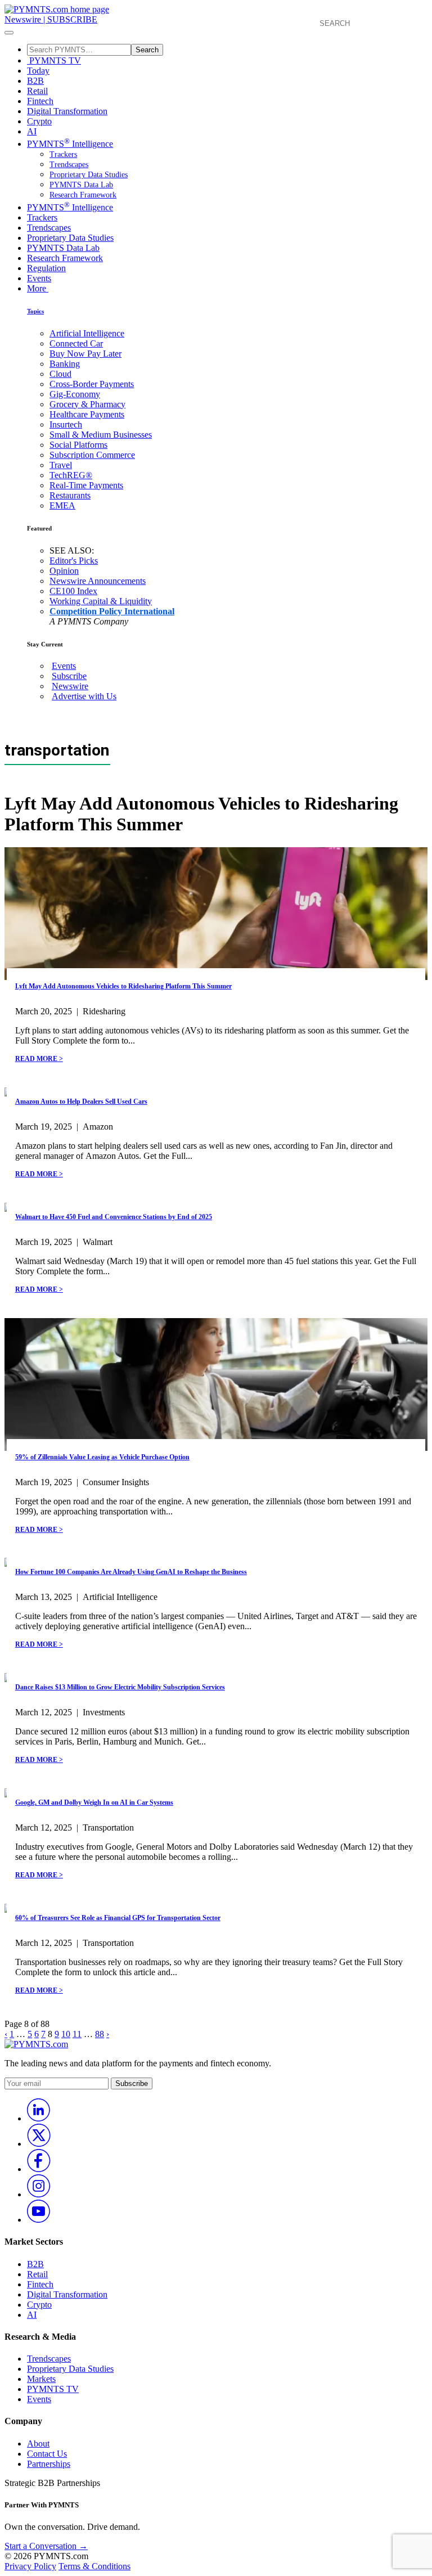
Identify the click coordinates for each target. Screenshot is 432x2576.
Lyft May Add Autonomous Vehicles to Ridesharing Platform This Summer (123, 986)
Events (39, 278)
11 (77, 2034)
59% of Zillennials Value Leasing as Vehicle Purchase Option (102, 1457)
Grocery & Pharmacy (87, 404)
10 (66, 2034)
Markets (41, 2379)
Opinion (64, 571)
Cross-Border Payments (92, 384)
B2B (35, 81)
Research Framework (83, 195)
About (38, 2444)
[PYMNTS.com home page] (57, 9)
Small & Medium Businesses (101, 435)
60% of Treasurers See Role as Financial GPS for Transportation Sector (118, 1918)
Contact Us (47, 2454)
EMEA (62, 505)
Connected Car (76, 343)
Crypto (39, 121)
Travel (61, 465)
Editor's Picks (74, 561)
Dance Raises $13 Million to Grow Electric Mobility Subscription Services (120, 1687)
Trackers (63, 154)
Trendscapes (69, 165)
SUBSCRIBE (72, 19)
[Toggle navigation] (9, 33)
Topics (35, 311)
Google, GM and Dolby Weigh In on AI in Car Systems (94, 1802)
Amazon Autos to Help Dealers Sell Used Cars (81, 1102)
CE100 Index (73, 591)
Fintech (40, 101)
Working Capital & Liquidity (101, 601)
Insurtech (66, 424)
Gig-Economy (75, 394)
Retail (37, 91)
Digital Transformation (67, 111)
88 (100, 2034)
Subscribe (69, 676)
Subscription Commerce (92, 455)
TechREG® (71, 475)
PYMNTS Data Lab (81, 185)
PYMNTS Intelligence (70, 144)
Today (38, 71)
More (38, 288)
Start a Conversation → (46, 2546)
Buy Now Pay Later (85, 354)
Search (147, 50)
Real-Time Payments (86, 485)
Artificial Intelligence (87, 333)
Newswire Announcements (98, 581)
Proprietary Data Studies (89, 175)
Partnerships (49, 2464)
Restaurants (70, 495)
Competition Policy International (112, 611)
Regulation (46, 268)
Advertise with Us (84, 696)
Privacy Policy (30, 2566)
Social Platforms (78, 445)
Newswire (23, 19)
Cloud (60, 374)
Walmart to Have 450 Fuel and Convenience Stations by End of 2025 (114, 1217)
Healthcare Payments (87, 414)
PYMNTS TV (54, 60)
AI (32, 131)
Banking (65, 364)
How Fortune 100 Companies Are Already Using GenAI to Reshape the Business (131, 1572)
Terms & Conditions (94, 2566)
